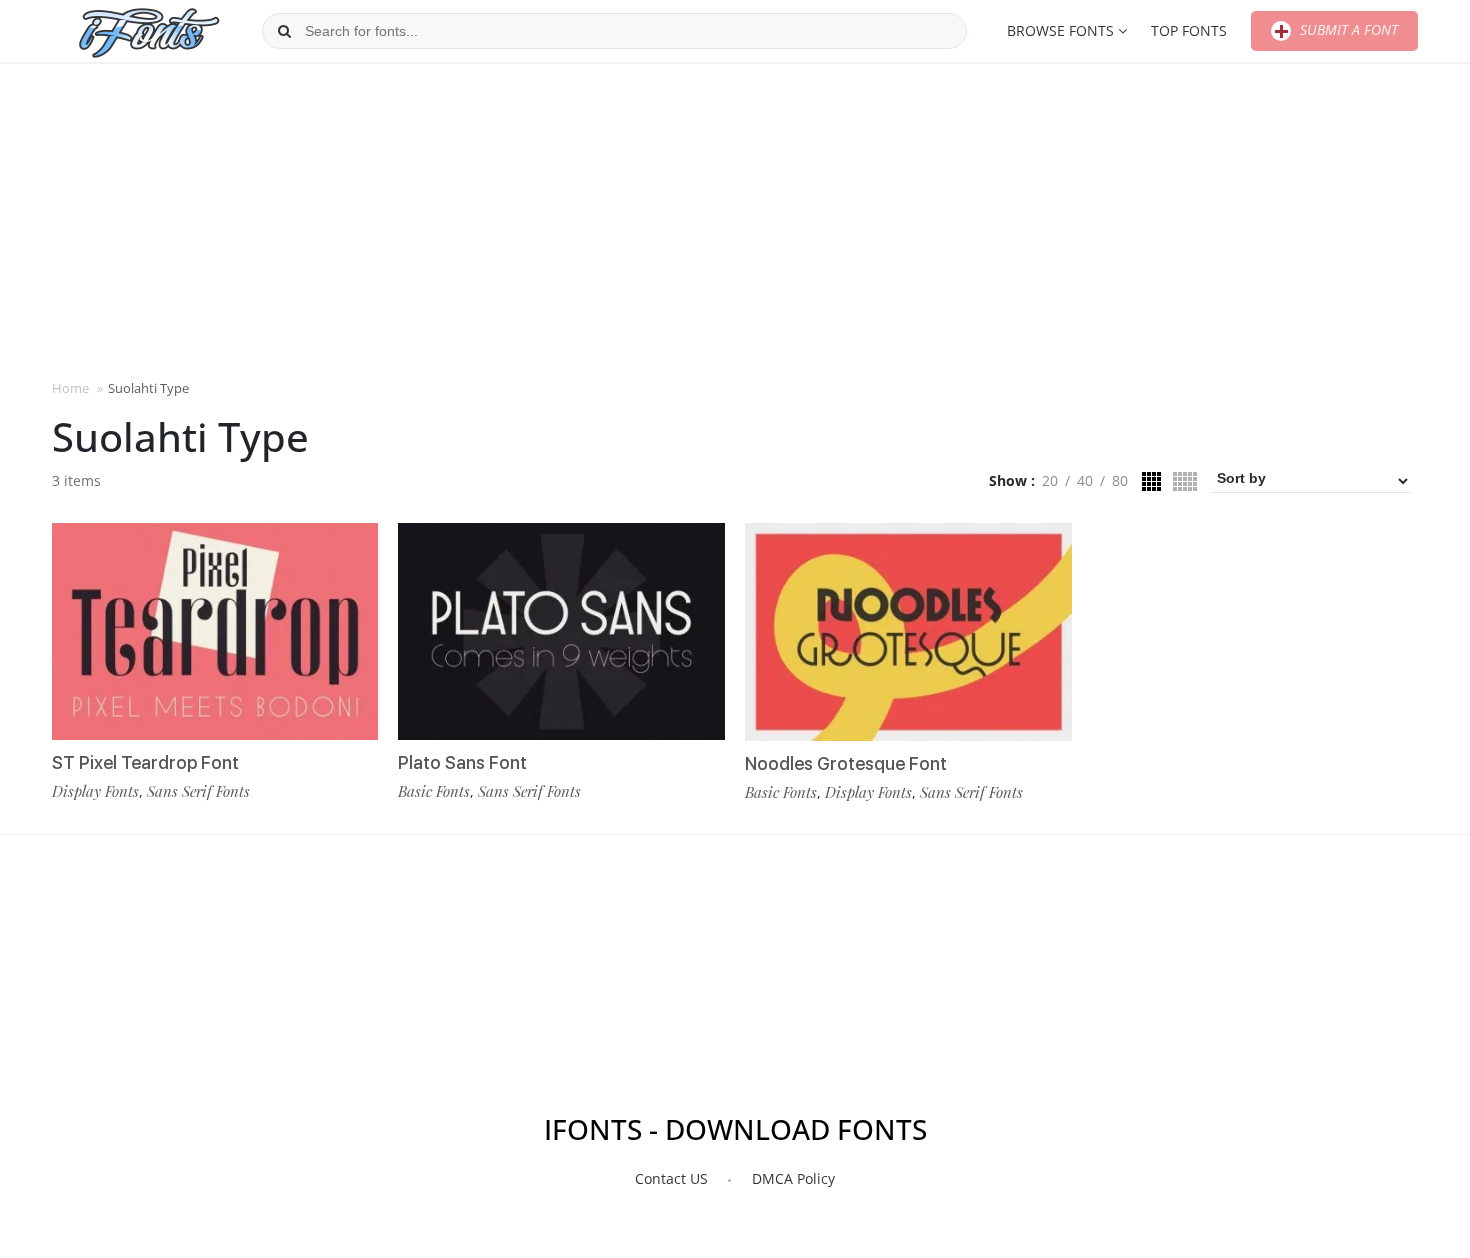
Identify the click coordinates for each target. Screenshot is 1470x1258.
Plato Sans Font (462, 762)
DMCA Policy (793, 1178)
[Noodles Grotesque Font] (908, 632)
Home (70, 388)
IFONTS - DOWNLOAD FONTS (735, 1129)
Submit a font (1347, 29)
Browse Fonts (1060, 30)
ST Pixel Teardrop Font (145, 762)
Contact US (671, 1178)
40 (1085, 480)
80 (1120, 480)
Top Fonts (1189, 30)
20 (1050, 480)
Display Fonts (95, 791)
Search (285, 31)
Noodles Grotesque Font (846, 763)
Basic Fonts (434, 791)
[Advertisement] (735, 219)
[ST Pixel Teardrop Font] (215, 631)
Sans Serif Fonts (198, 791)
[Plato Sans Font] (561, 631)
